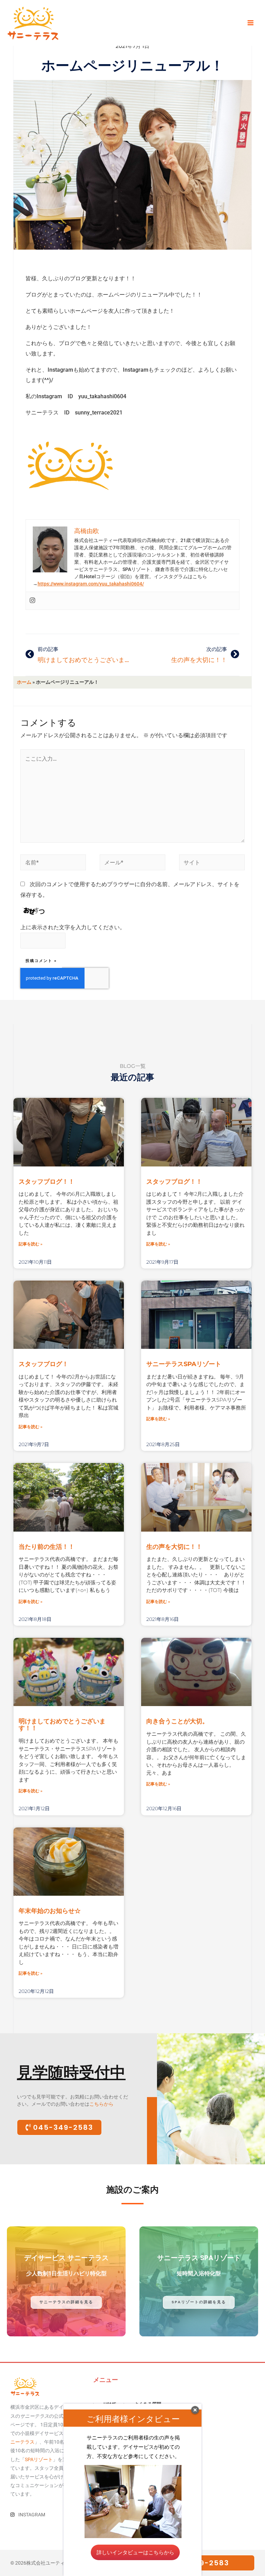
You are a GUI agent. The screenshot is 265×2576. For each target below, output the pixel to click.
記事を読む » (31, 1244)
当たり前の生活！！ (47, 1547)
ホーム (24, 682)
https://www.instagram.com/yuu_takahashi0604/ (91, 584)
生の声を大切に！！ (174, 1547)
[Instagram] (32, 601)
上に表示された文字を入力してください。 (73, 927)
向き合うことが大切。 (177, 1721)
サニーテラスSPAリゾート (184, 1364)
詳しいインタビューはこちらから (135, 2552)
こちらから (101, 2104)
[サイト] (212, 864)
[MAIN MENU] (250, 23)
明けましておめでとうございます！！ (62, 1725)
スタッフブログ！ (43, 1364)
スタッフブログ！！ (47, 1182)
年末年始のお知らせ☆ (50, 1911)
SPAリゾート (39, 2459)
